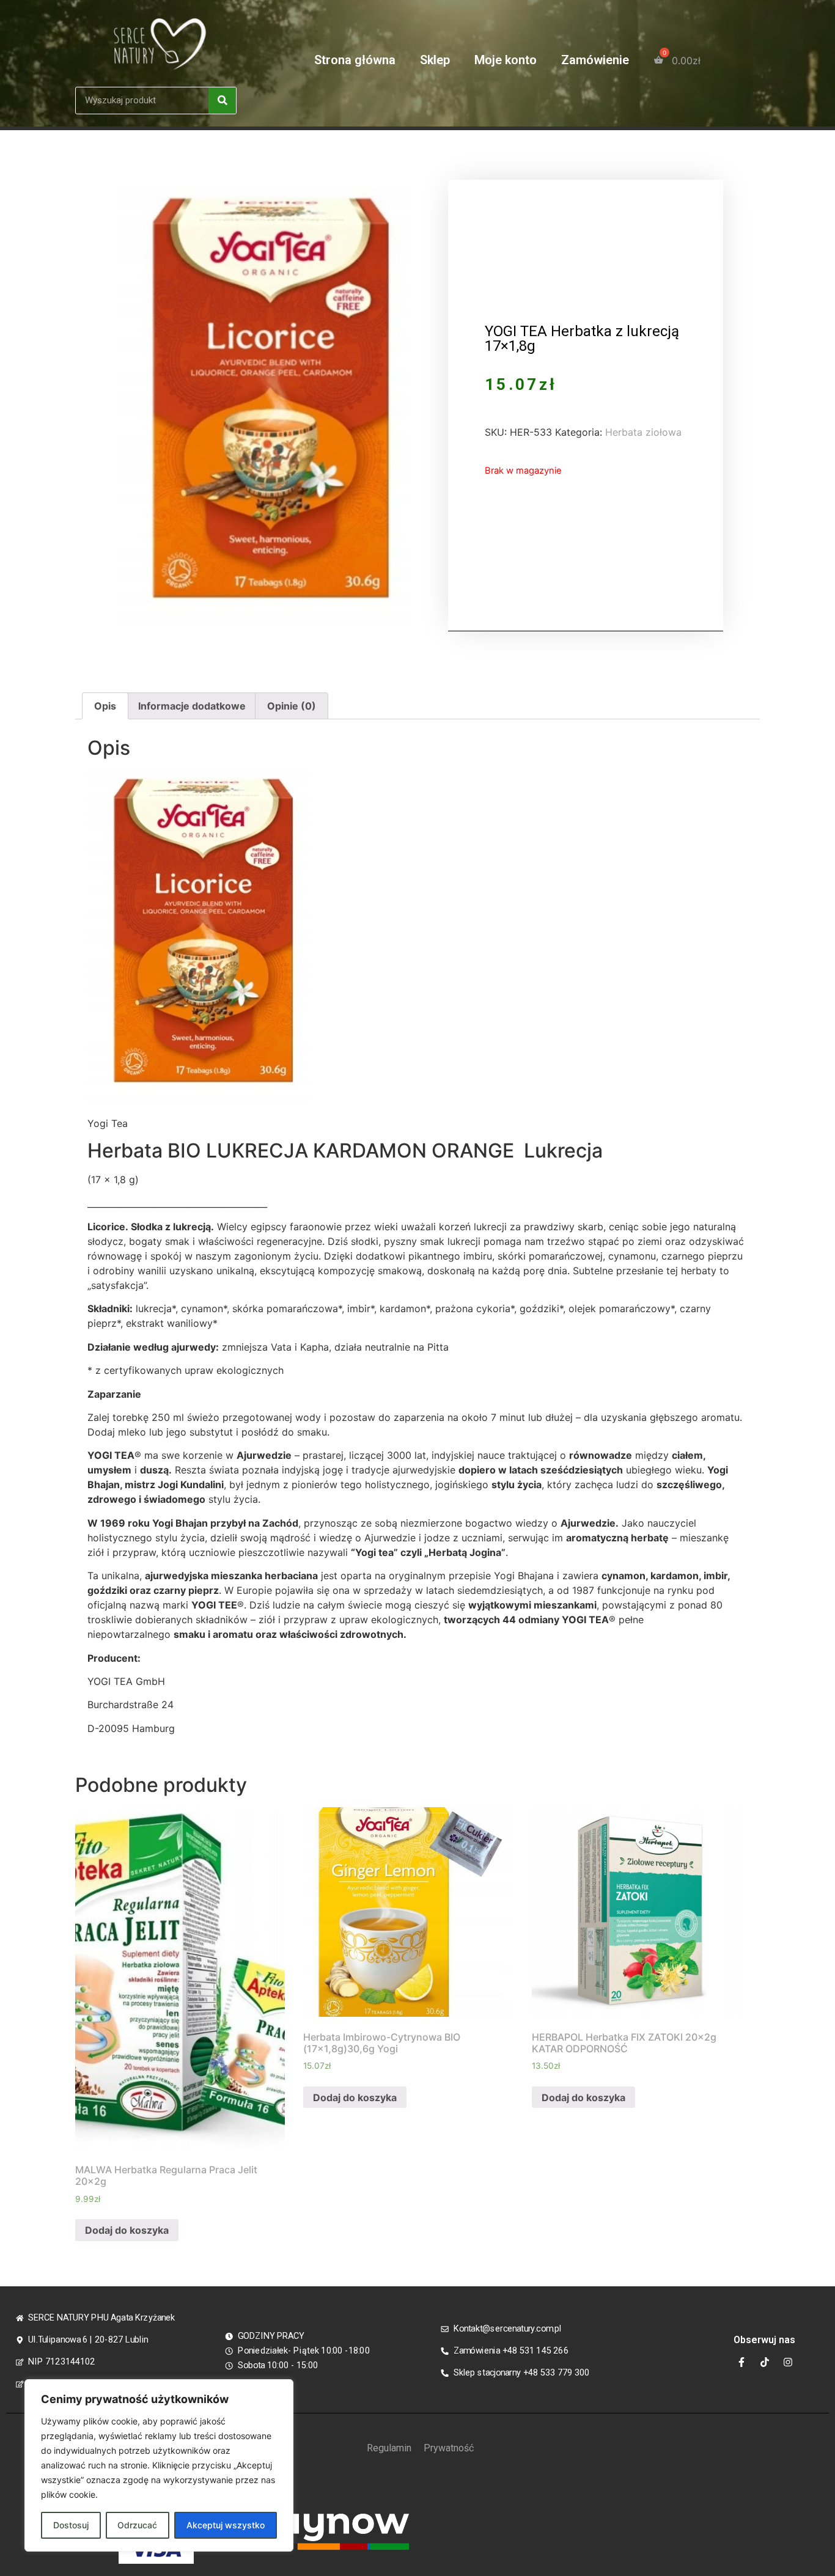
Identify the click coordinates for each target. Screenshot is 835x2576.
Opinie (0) (292, 706)
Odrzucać (137, 2525)
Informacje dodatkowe (192, 706)
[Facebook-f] (741, 2362)
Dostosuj (71, 2525)
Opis (105, 706)
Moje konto (506, 60)
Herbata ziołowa (643, 432)
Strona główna (355, 60)
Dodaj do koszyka (127, 2230)
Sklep (435, 60)
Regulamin (389, 2448)
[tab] (105, 706)
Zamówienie (595, 60)
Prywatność (449, 2448)
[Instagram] (788, 2362)
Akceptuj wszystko (226, 2525)
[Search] (222, 101)
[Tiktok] (765, 2362)
